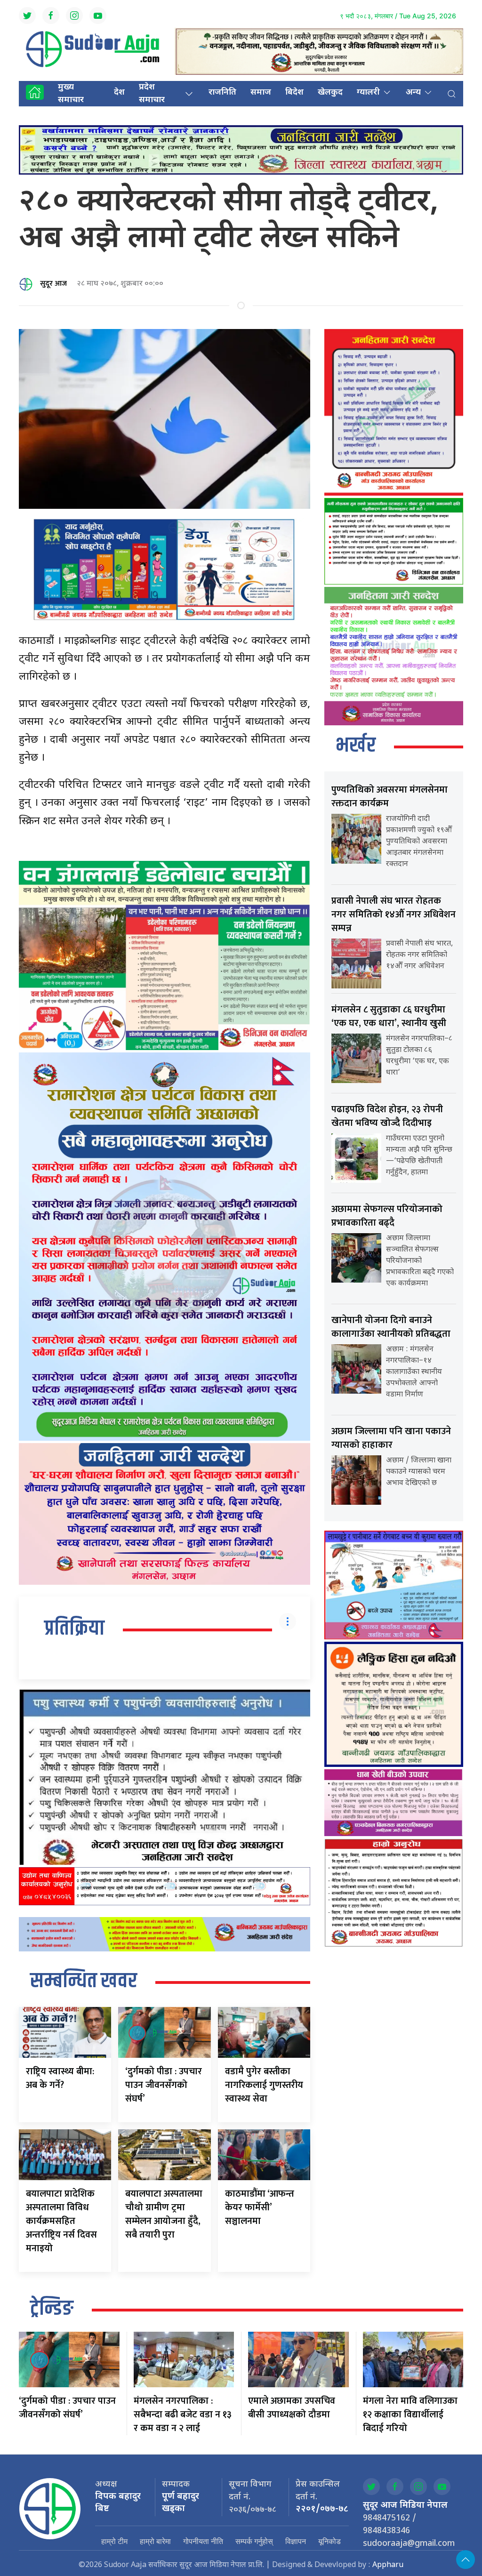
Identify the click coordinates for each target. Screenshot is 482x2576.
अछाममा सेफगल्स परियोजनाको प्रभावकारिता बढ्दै (387, 1216)
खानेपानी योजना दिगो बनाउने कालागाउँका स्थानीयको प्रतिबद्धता (391, 1327)
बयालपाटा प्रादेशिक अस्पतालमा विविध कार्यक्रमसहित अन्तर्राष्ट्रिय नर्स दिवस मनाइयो (61, 2221)
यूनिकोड (329, 2541)
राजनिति (222, 92)
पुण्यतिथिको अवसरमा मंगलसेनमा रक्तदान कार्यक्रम (390, 797)
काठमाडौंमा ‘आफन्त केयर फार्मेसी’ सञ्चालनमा (260, 2207)
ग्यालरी (368, 92)
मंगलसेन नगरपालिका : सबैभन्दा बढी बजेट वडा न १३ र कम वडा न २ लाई (183, 2415)
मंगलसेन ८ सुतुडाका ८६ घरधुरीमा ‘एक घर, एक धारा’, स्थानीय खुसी (389, 1016)
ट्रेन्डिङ (52, 2309)
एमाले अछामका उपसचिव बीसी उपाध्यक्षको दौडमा (292, 2408)
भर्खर (356, 746)
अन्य (413, 92)
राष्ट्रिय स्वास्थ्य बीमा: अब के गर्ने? (60, 2078)
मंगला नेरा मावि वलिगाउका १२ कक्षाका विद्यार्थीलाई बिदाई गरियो (410, 2415)
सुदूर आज (53, 284)
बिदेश (294, 92)
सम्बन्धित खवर (84, 1982)
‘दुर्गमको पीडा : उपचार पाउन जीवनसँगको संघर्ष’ (164, 2085)
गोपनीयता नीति (203, 2541)
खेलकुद (330, 92)
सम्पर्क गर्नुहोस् (254, 2541)
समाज (261, 92)
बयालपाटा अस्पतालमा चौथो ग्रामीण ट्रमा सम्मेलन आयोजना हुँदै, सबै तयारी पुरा (164, 2214)
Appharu (388, 2565)
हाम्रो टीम (114, 2541)
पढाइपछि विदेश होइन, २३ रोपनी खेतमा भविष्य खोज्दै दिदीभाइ (387, 1116)
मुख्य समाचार (71, 94)
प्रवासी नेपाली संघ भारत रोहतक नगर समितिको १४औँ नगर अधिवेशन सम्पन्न (394, 915)
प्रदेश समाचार (152, 94)
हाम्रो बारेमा (155, 2541)
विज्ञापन (296, 2541)
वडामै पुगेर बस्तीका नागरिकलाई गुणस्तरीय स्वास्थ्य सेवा (264, 2085)
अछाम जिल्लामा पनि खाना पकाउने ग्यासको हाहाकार (391, 1438)
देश (119, 92)
